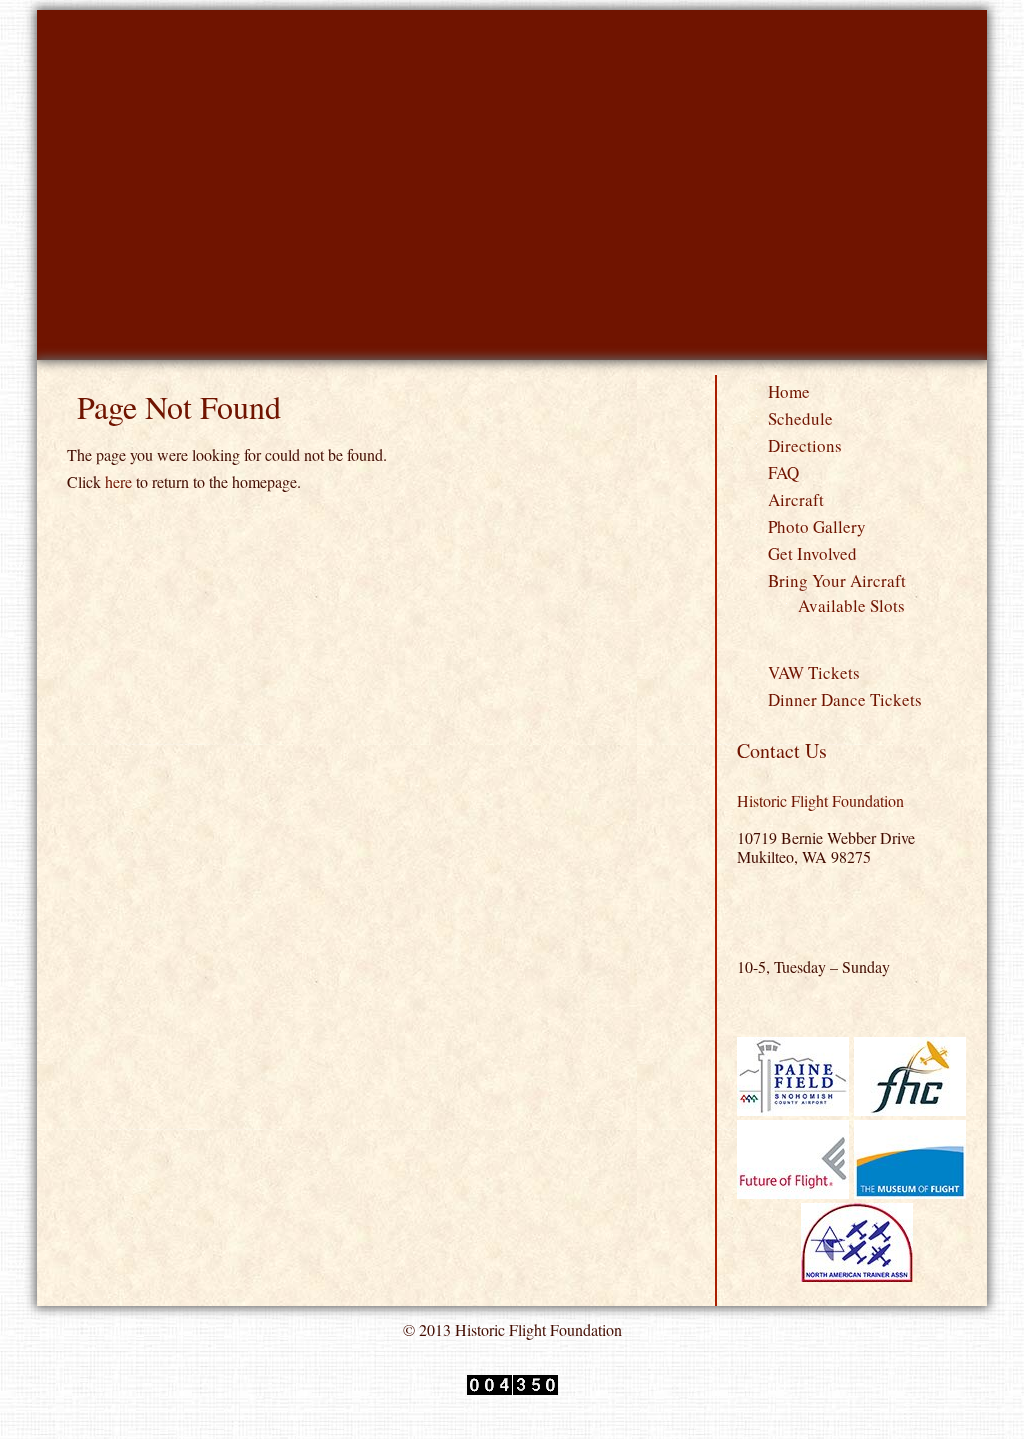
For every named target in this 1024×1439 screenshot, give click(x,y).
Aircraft (796, 499)
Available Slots (851, 605)
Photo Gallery (817, 526)
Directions (805, 445)
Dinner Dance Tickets (845, 699)
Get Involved (812, 553)
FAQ (783, 472)
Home (789, 391)
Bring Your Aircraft (837, 580)
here (118, 481)
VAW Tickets (814, 672)
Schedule (800, 418)
